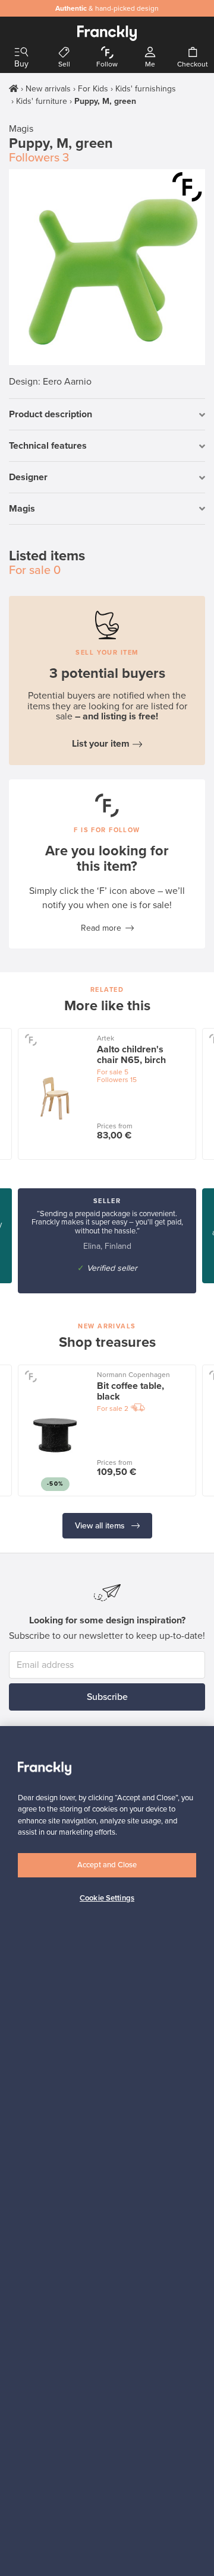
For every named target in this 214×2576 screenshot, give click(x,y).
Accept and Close (107, 1865)
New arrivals (48, 89)
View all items (101, 1526)
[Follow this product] (187, 187)
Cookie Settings (107, 1898)
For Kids (93, 89)
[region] (107, 2151)
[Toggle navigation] (21, 53)
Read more (101, 928)
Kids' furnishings (146, 89)
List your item (101, 744)
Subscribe (107, 1697)
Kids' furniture (42, 101)
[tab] (107, 415)
